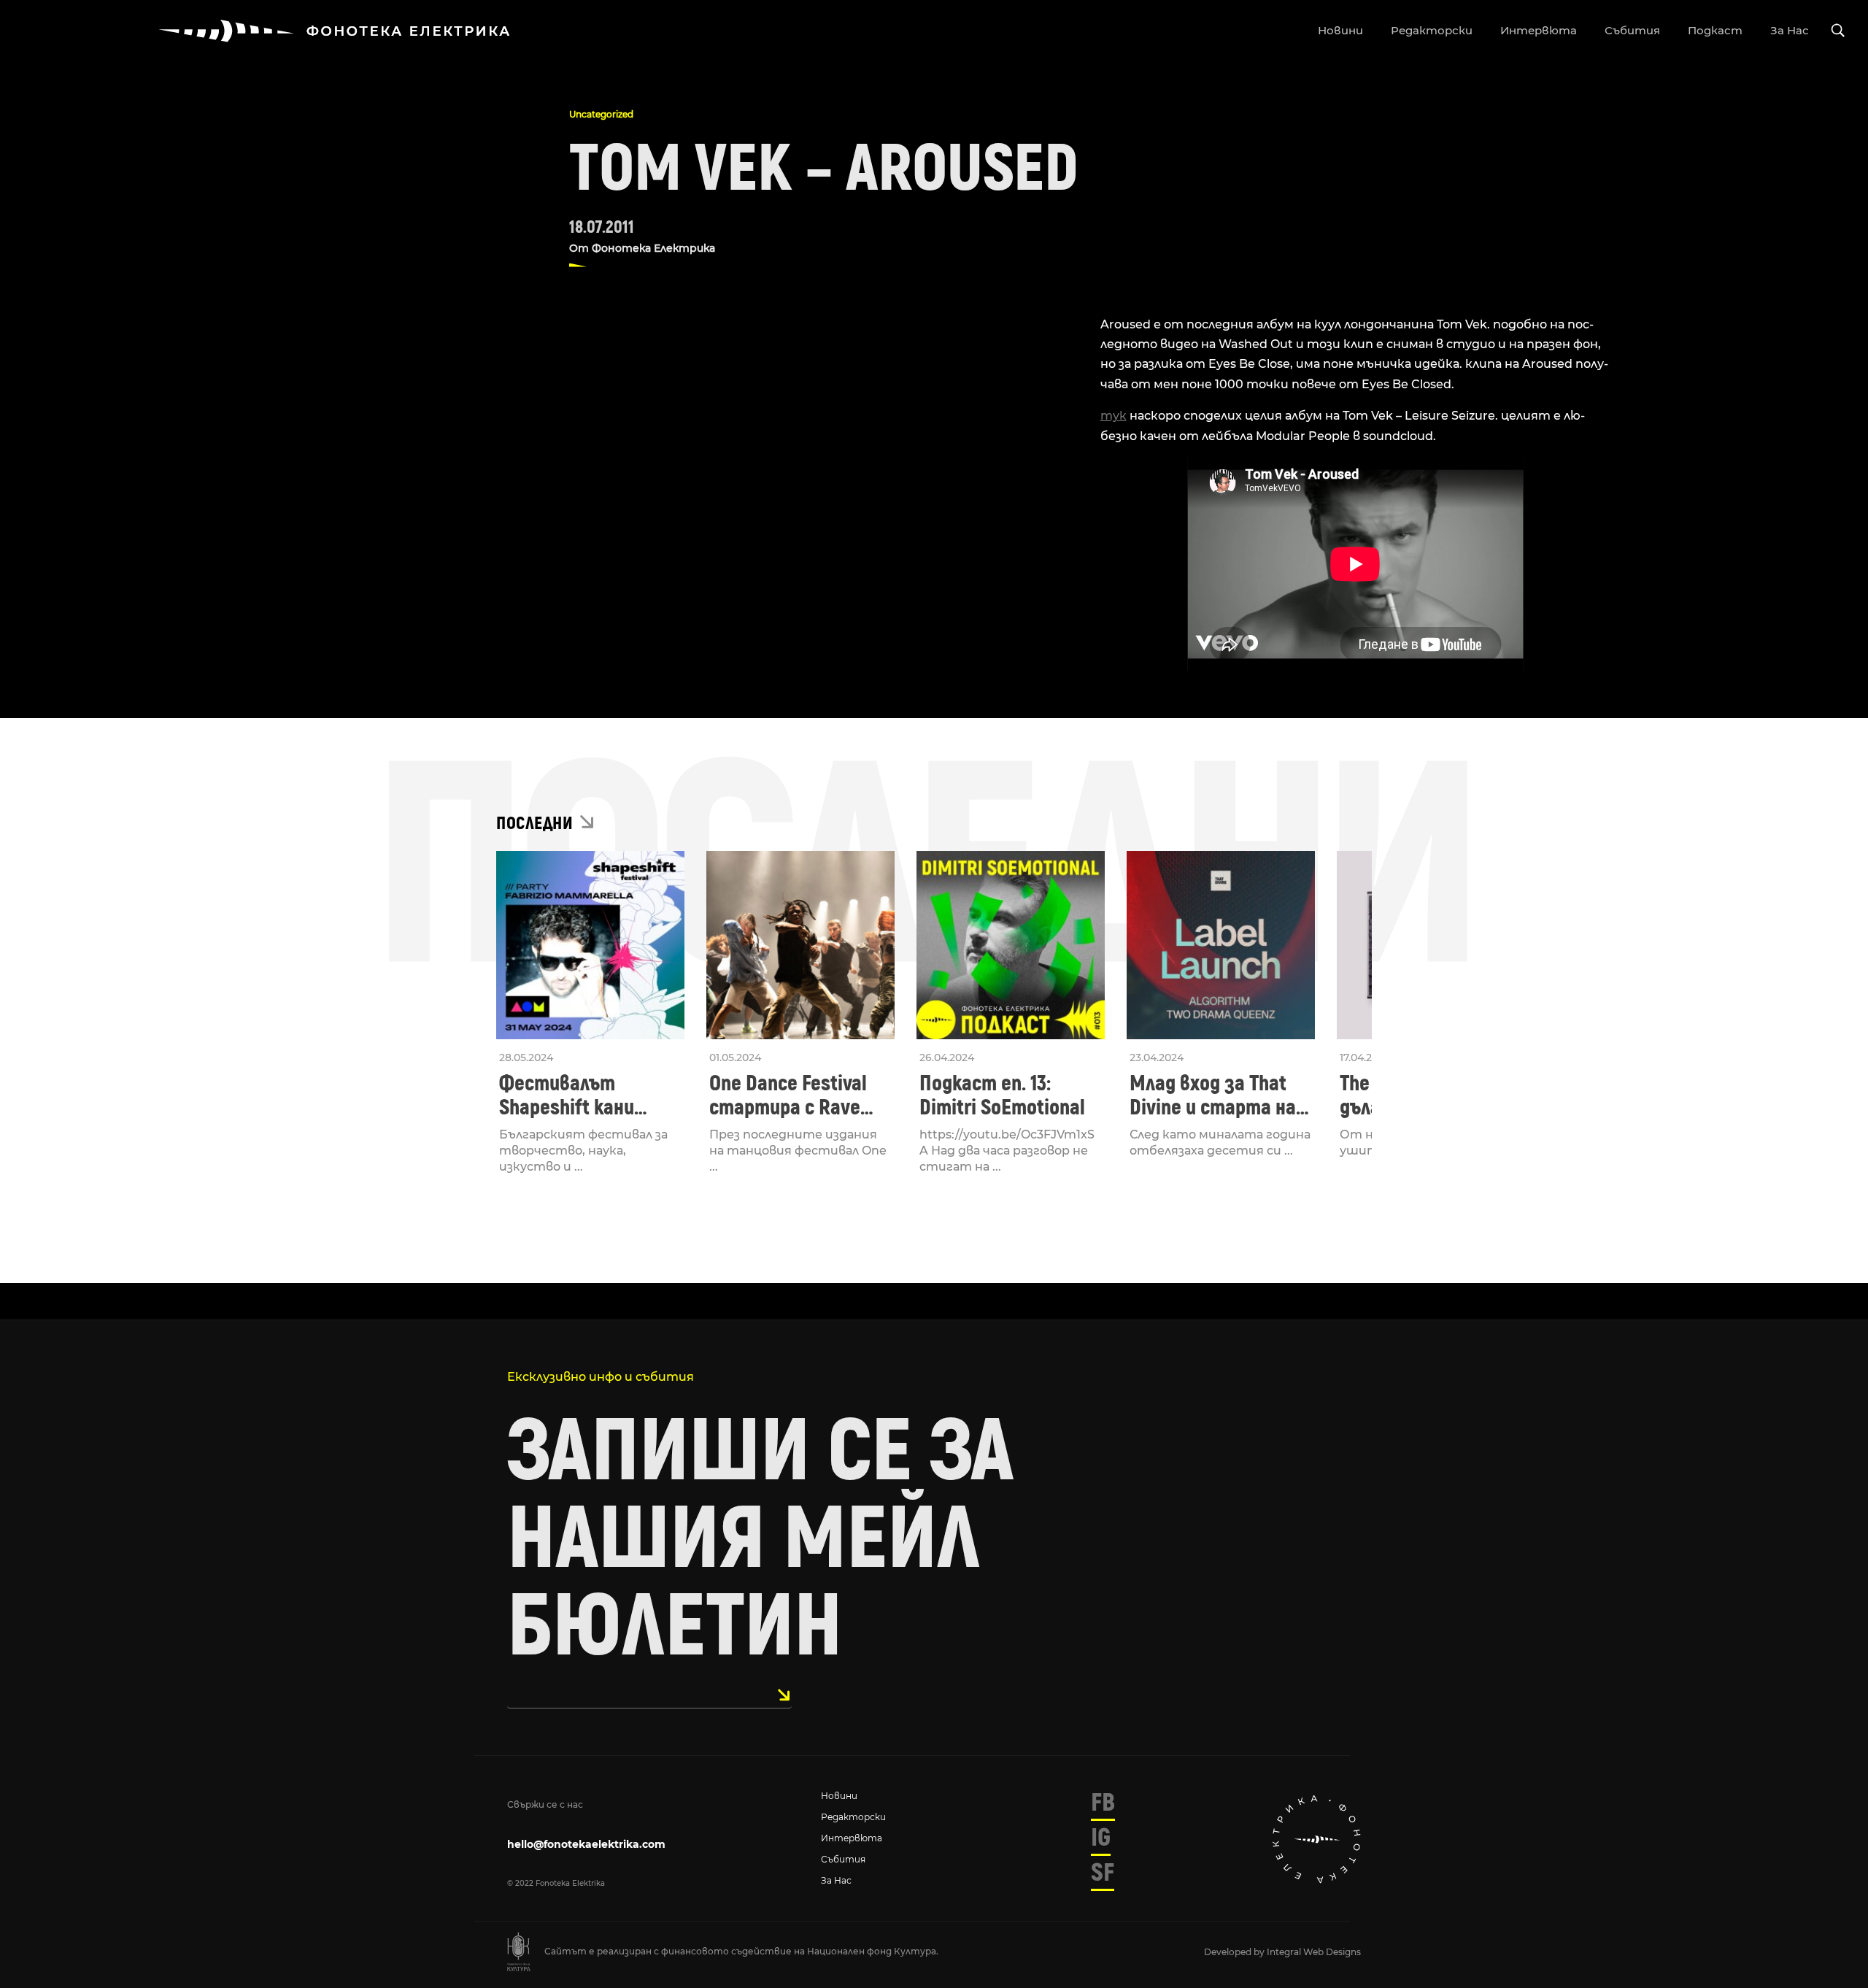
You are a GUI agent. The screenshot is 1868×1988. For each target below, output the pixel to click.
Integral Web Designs (1314, 1952)
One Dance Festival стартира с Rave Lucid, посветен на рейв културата (791, 1095)
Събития (843, 1859)
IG (1101, 1838)
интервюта (1539, 30)
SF (1103, 1873)
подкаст (1715, 30)
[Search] (1838, 31)
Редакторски (853, 1817)
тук (1114, 416)
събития (1632, 30)
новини (1340, 30)
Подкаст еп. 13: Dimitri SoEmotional (1002, 1095)
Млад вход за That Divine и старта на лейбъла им (1213, 1095)
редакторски (1432, 30)
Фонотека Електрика (653, 248)
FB (1103, 1803)
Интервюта (852, 1838)
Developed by (1235, 1952)
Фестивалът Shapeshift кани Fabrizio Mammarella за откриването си (586, 1095)
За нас (836, 1880)
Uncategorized (601, 114)
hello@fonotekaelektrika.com (586, 1844)
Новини (839, 1796)
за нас (1790, 30)
